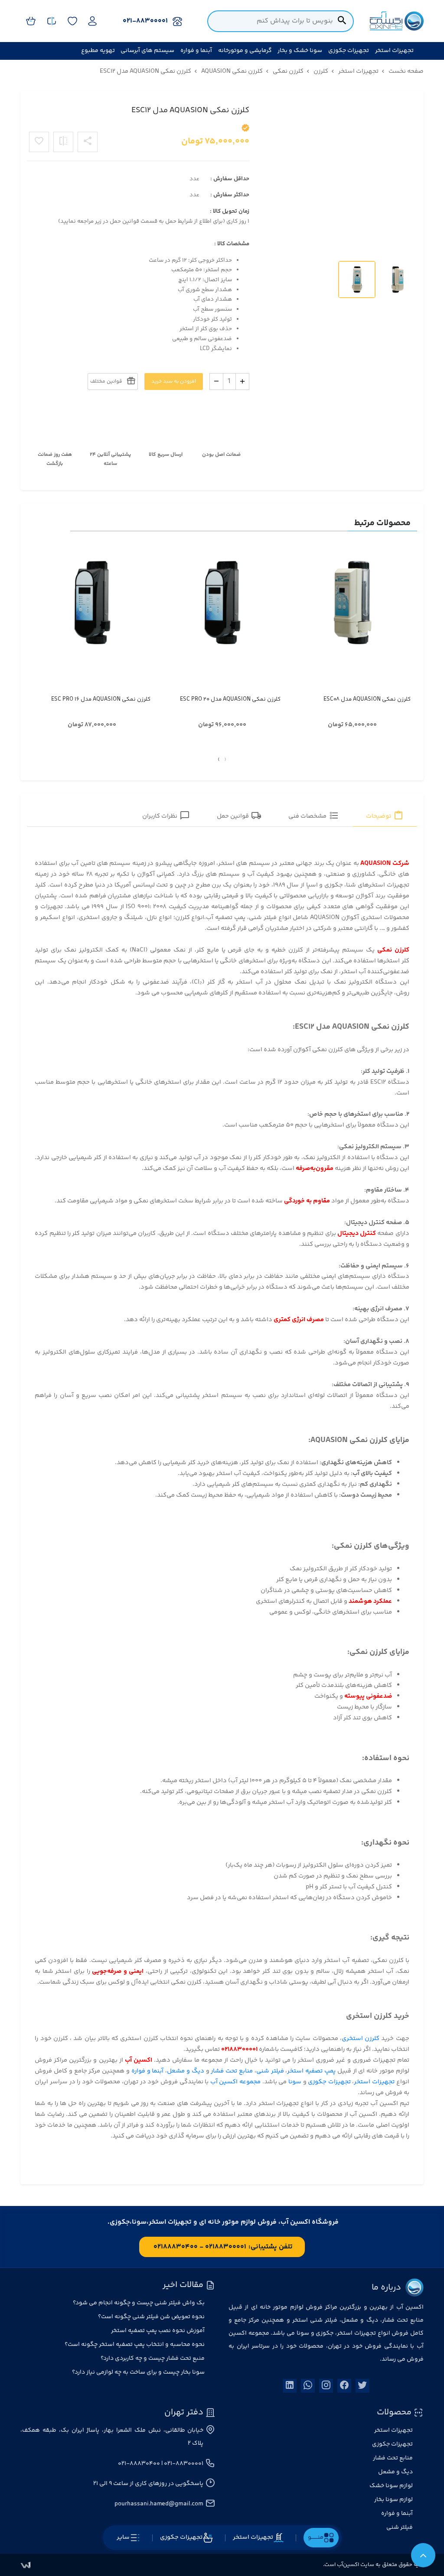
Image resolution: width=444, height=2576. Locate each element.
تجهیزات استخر (374, 2082)
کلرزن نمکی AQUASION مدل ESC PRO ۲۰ (230, 699)
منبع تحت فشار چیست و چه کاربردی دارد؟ (153, 2358)
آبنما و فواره (148, 2071)
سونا (295, 2082)
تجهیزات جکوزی (329, 2082)
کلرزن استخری (361, 2038)
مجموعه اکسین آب (235, 2082)
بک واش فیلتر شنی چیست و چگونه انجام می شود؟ (139, 2303)
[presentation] (225, 760)
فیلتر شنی (270, 2071)
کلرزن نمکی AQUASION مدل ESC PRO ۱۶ (101, 699)
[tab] (385, 817)
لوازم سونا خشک (391, 2486)
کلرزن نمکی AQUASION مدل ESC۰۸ (367, 699)
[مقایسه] (63, 142)
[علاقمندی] (39, 142)
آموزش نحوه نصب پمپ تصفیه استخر (158, 2331)
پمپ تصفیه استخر (311, 2071)
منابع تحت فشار (232, 2071)
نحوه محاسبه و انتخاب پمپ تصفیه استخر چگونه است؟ (135, 2345)
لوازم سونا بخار (393, 2500)
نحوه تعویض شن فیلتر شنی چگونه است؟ (151, 2317)
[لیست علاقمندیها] (72, 21)
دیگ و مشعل (186, 2071)
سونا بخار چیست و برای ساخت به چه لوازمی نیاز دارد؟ (138, 2372)
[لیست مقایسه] (52, 21)
